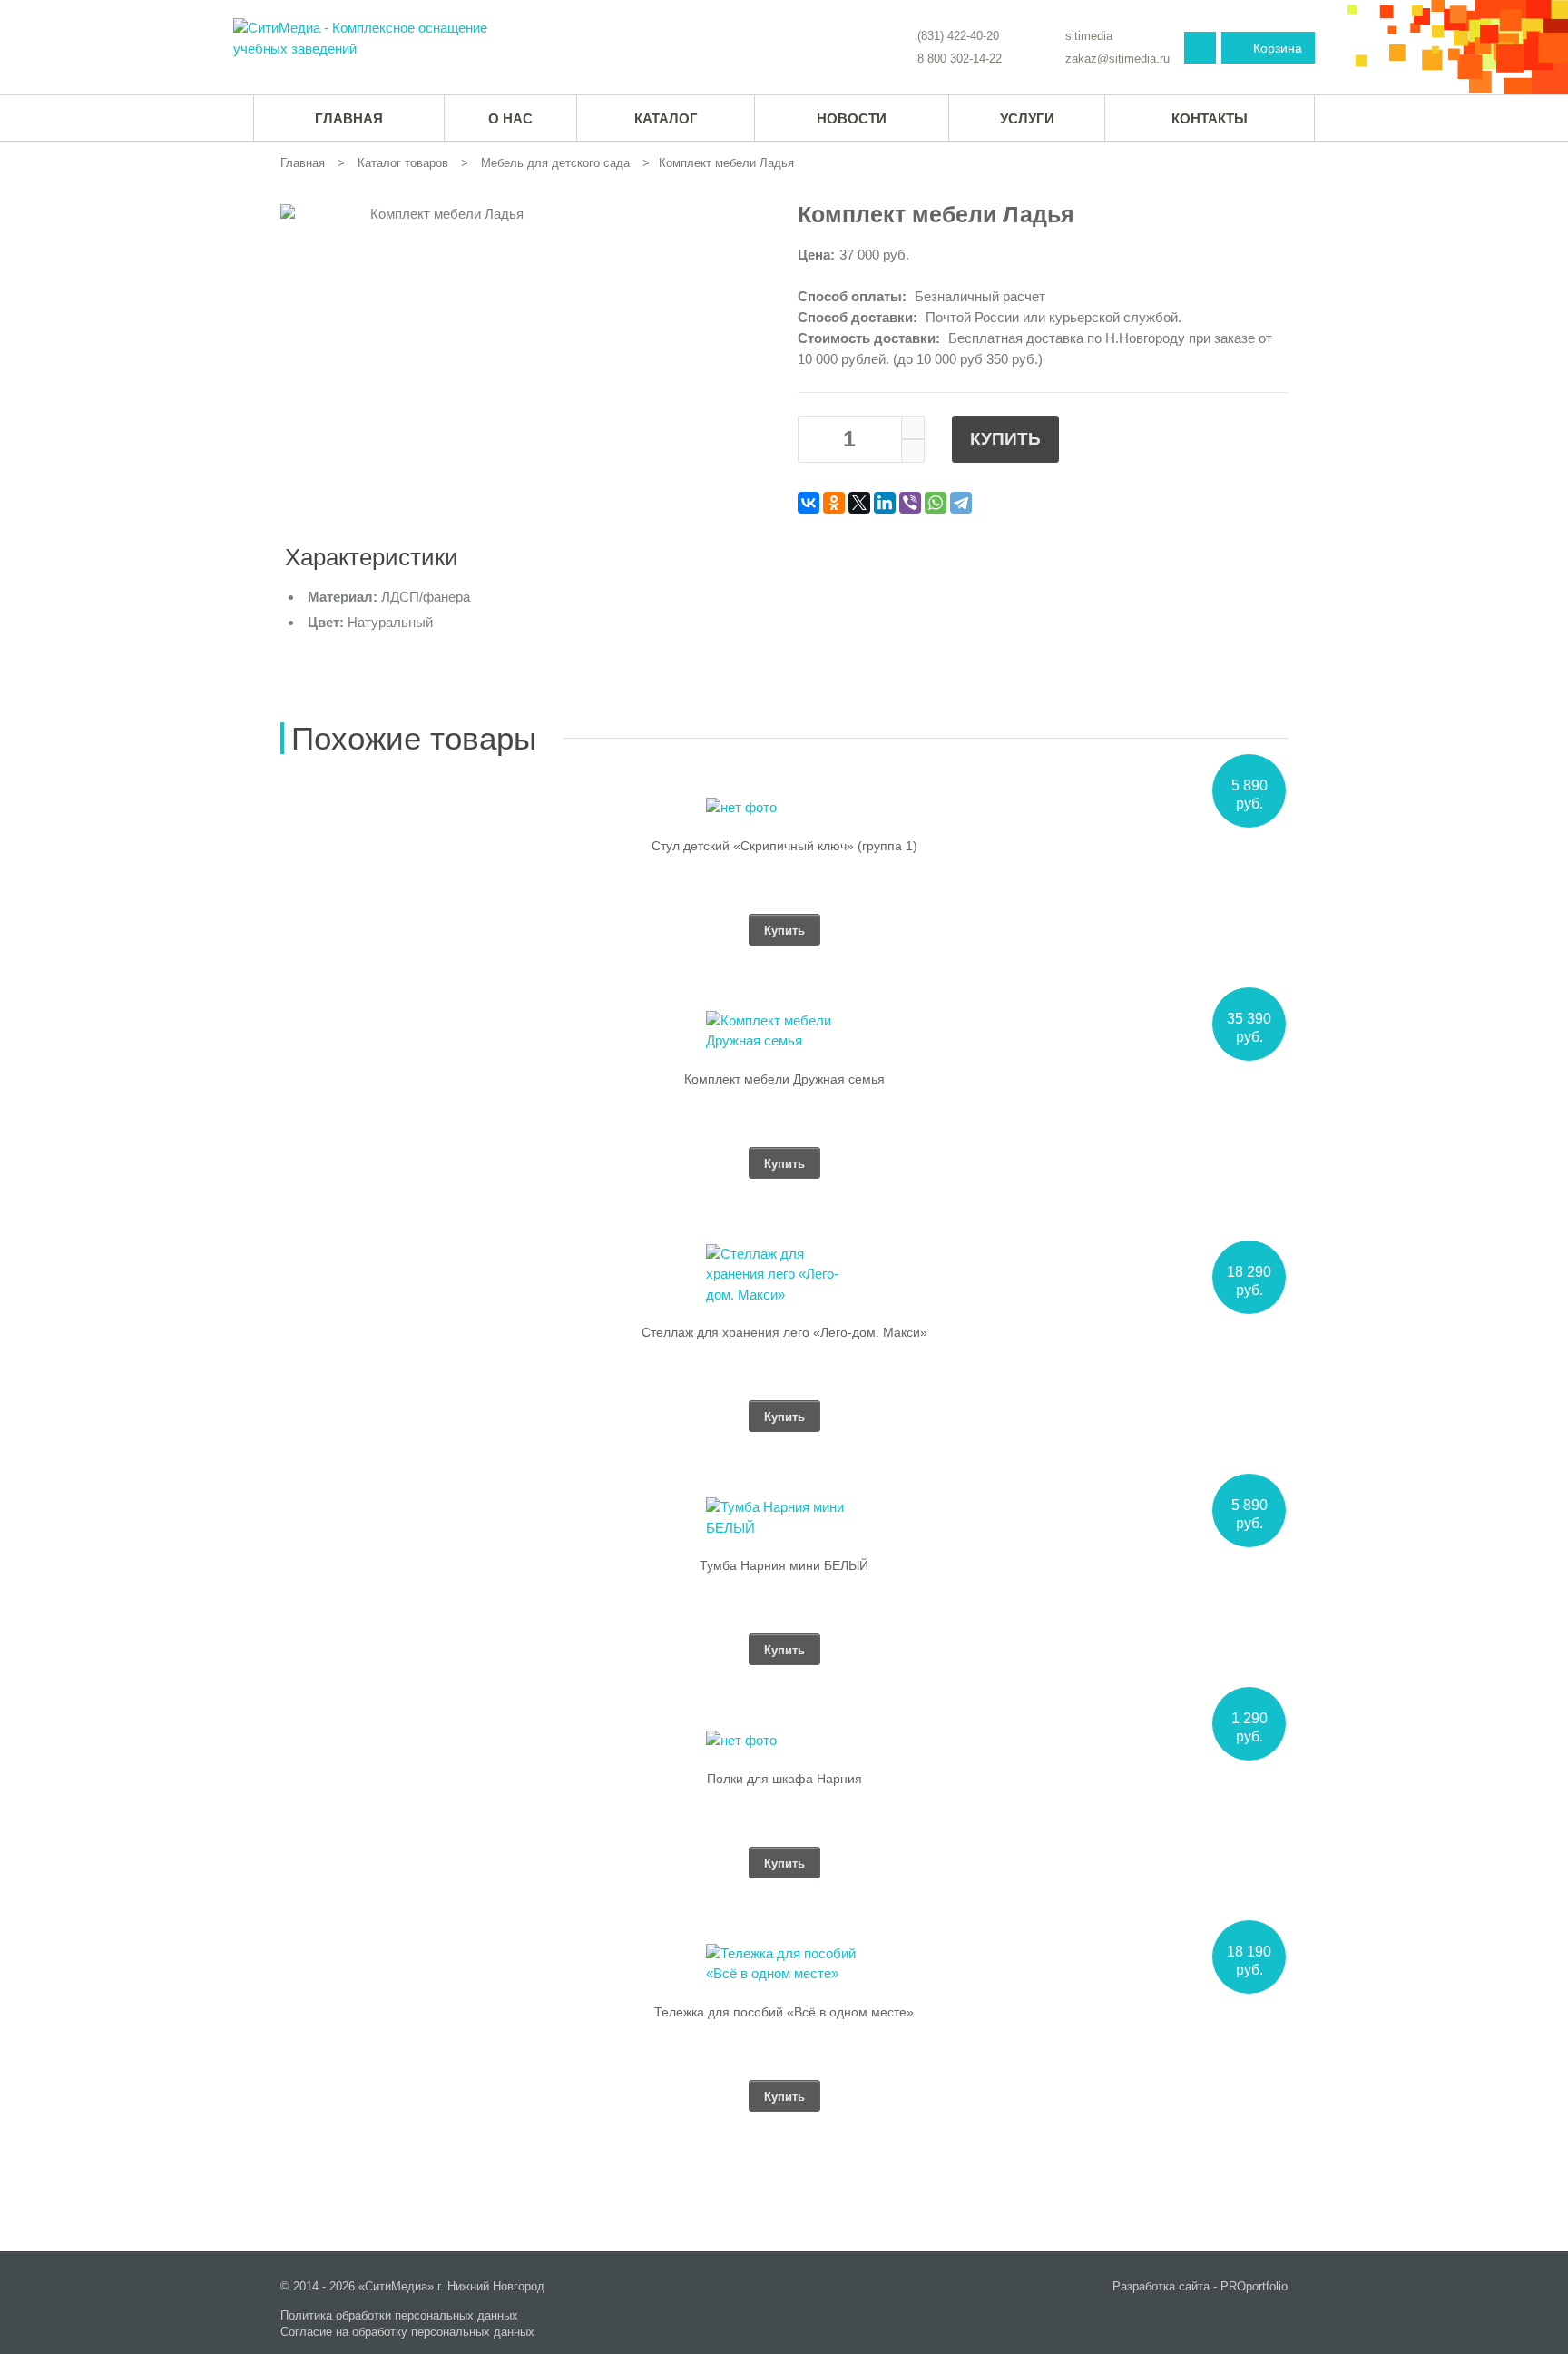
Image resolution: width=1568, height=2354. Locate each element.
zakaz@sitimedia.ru (1117, 59)
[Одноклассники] (834, 503)
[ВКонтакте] (808, 503)
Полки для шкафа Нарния (784, 1779)
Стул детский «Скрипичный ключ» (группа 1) (784, 846)
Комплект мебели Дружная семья (784, 1079)
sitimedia (1089, 36)
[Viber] (910, 503)
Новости (852, 118)
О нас (510, 118)
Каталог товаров (403, 163)
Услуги (1027, 118)
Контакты (1210, 118)
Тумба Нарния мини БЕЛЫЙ (784, 1565)
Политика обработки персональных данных (399, 2315)
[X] (859, 503)
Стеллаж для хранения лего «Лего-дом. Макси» (784, 1332)
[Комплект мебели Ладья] (366, 39)
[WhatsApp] (936, 503)
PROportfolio (1254, 2286)
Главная (303, 163)
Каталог (666, 118)
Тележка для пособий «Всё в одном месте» (784, 2012)
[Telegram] (961, 503)
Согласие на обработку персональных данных (407, 2332)
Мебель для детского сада (555, 163)
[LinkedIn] (885, 503)
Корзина (1278, 48)
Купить (1005, 439)
